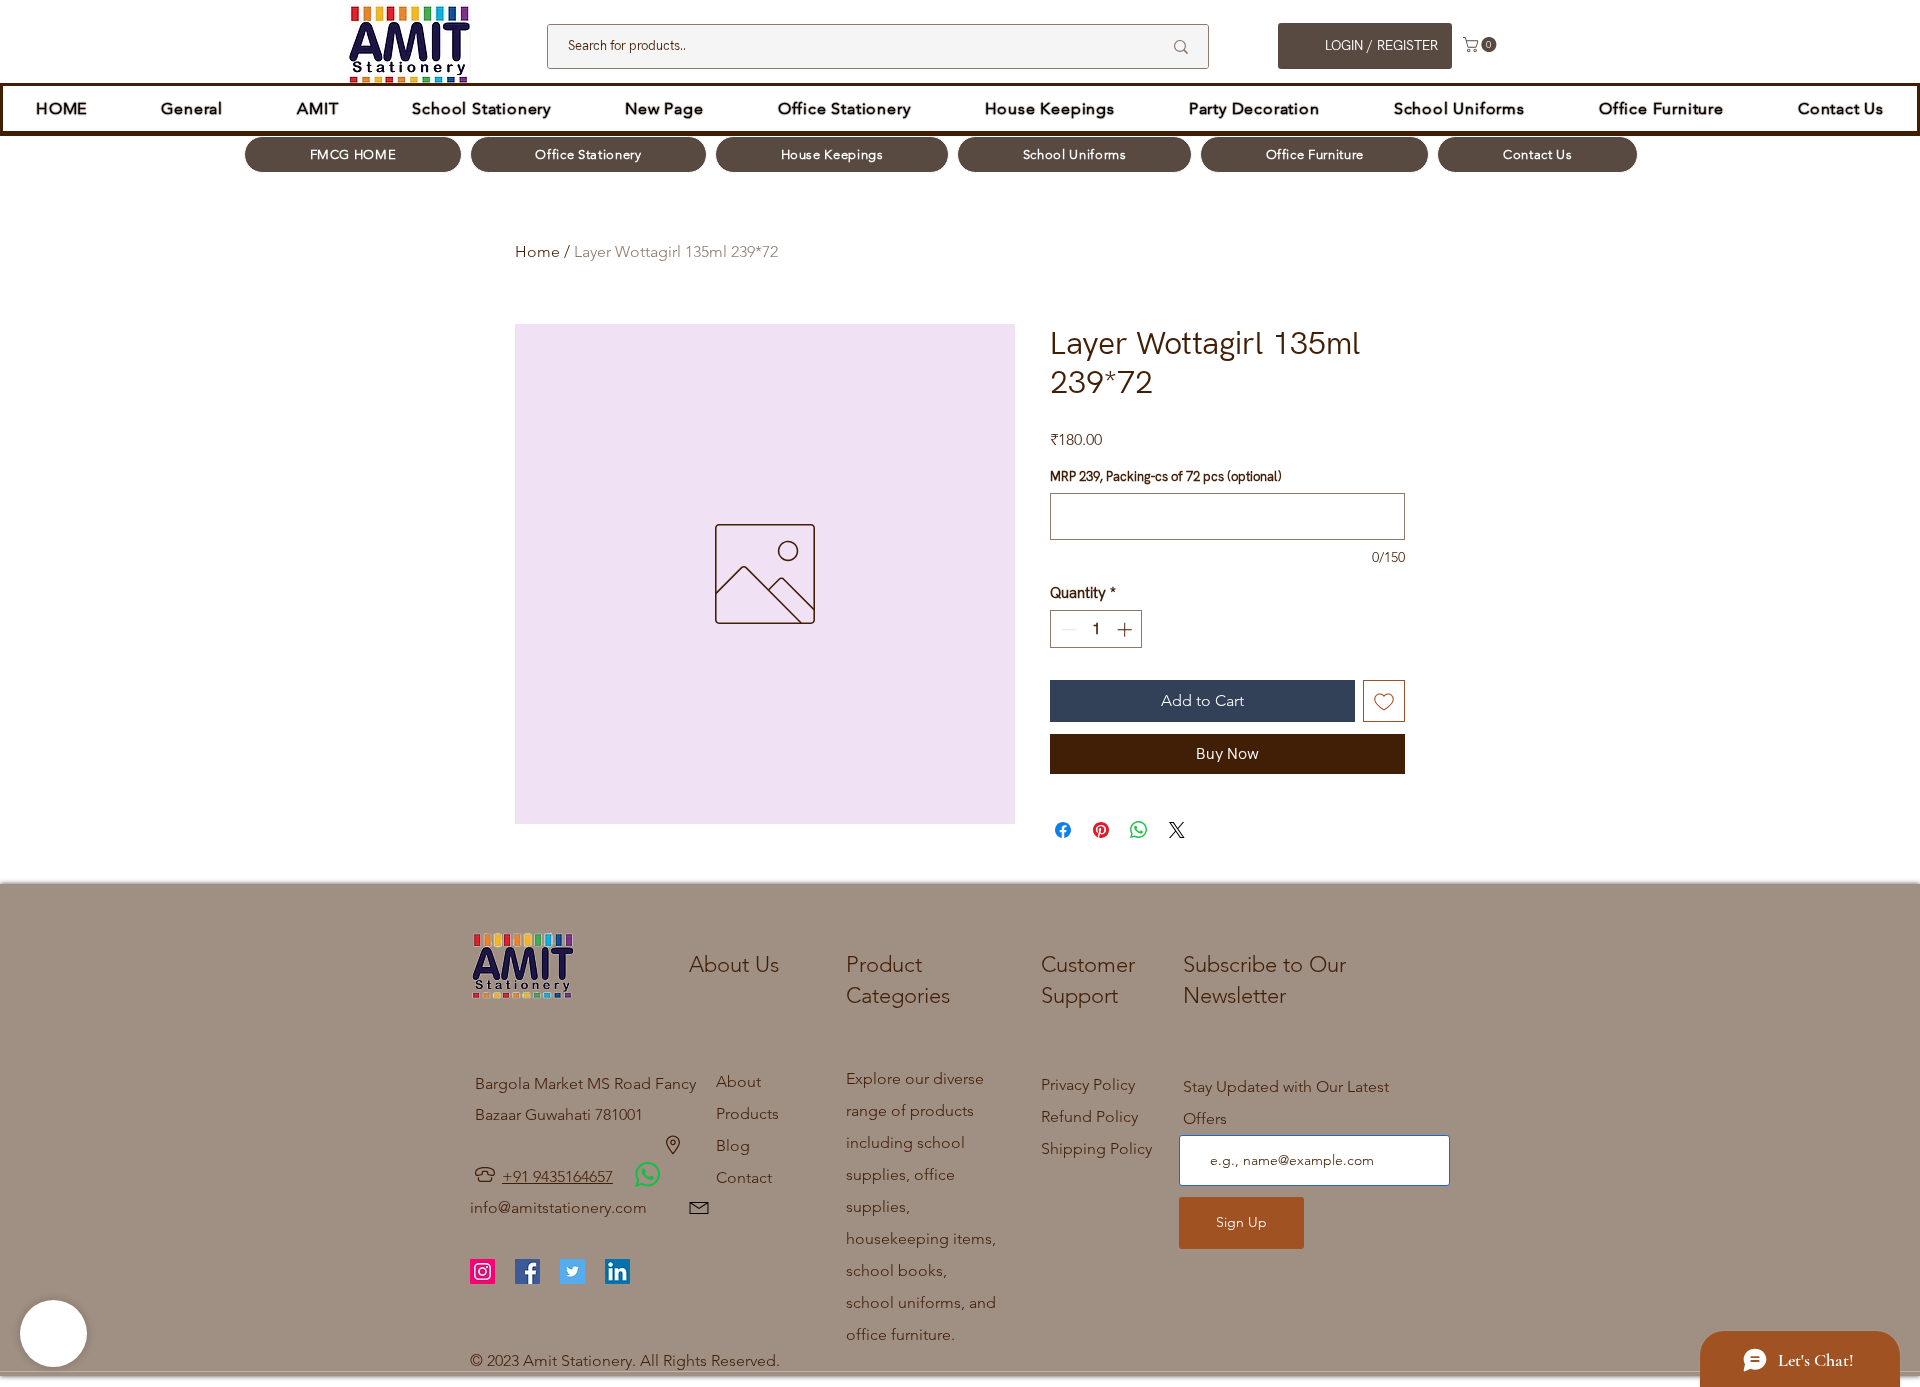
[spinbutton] (1096, 629)
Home (537, 251)
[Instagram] (482, 1271)
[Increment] (1126, 629)
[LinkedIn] (617, 1271)
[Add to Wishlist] (1384, 701)
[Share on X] (1177, 830)
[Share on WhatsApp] (1139, 830)
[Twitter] (572, 1271)
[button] (1481, 44)
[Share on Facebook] (1063, 830)
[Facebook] (527, 1271)
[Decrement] (1066, 629)
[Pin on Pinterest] (1101, 830)
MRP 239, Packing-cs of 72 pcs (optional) (1166, 477)
